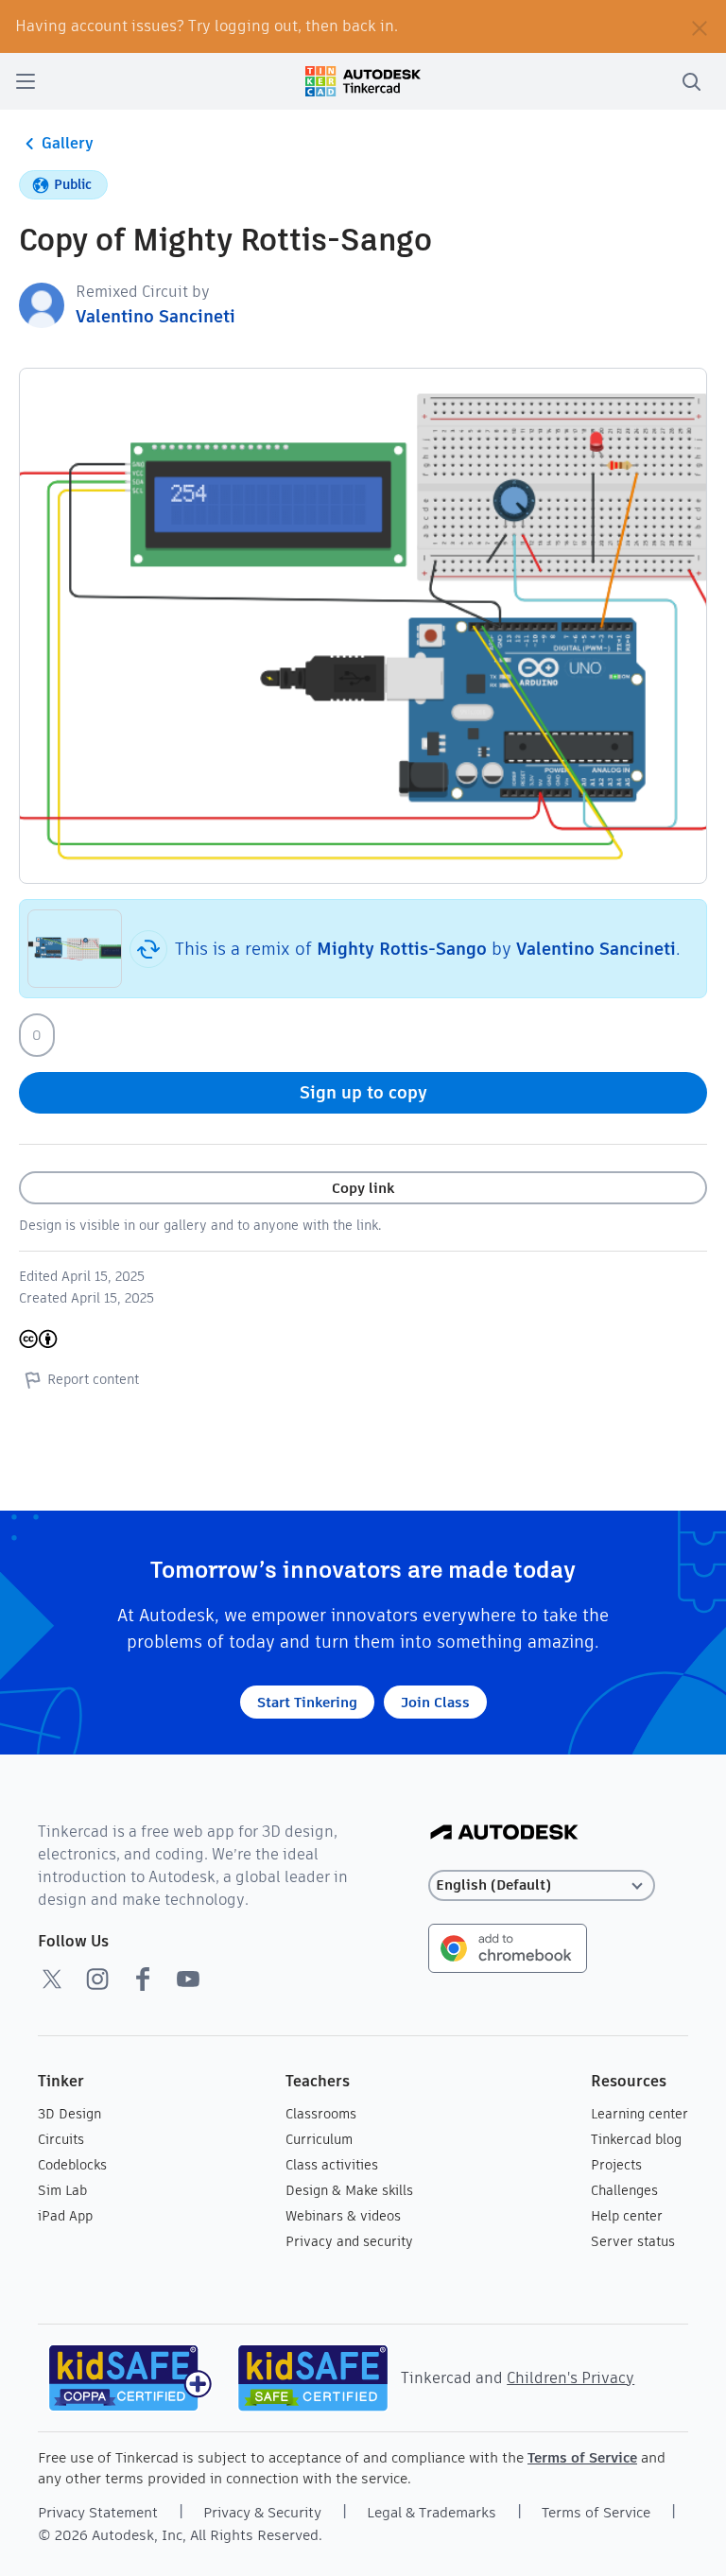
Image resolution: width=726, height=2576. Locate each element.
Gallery (68, 143)
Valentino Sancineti (156, 316)
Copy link (363, 1188)
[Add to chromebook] (508, 1947)
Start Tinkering (307, 1702)
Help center (627, 2216)
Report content (93, 1379)
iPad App (65, 2216)
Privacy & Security (262, 2512)
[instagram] (97, 1979)
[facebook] (143, 1979)
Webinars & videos (343, 2216)
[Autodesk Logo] (504, 1833)
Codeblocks (72, 2165)
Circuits (61, 2139)
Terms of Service (582, 2457)
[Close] (700, 26)
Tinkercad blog (636, 2139)
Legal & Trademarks (432, 2512)
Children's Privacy (570, 2378)
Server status (633, 2241)
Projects (616, 2165)
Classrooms (321, 2114)
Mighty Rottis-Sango (402, 949)
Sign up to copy (363, 1092)
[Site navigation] (26, 81)
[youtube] (188, 1979)
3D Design (69, 2114)
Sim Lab (62, 2190)
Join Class (435, 1702)
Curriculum (319, 2139)
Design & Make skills (349, 2190)
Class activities (332, 2165)
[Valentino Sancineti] (42, 304)
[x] (52, 1979)
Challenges (624, 2190)
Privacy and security (349, 2241)
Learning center (640, 2114)
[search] (691, 81)
